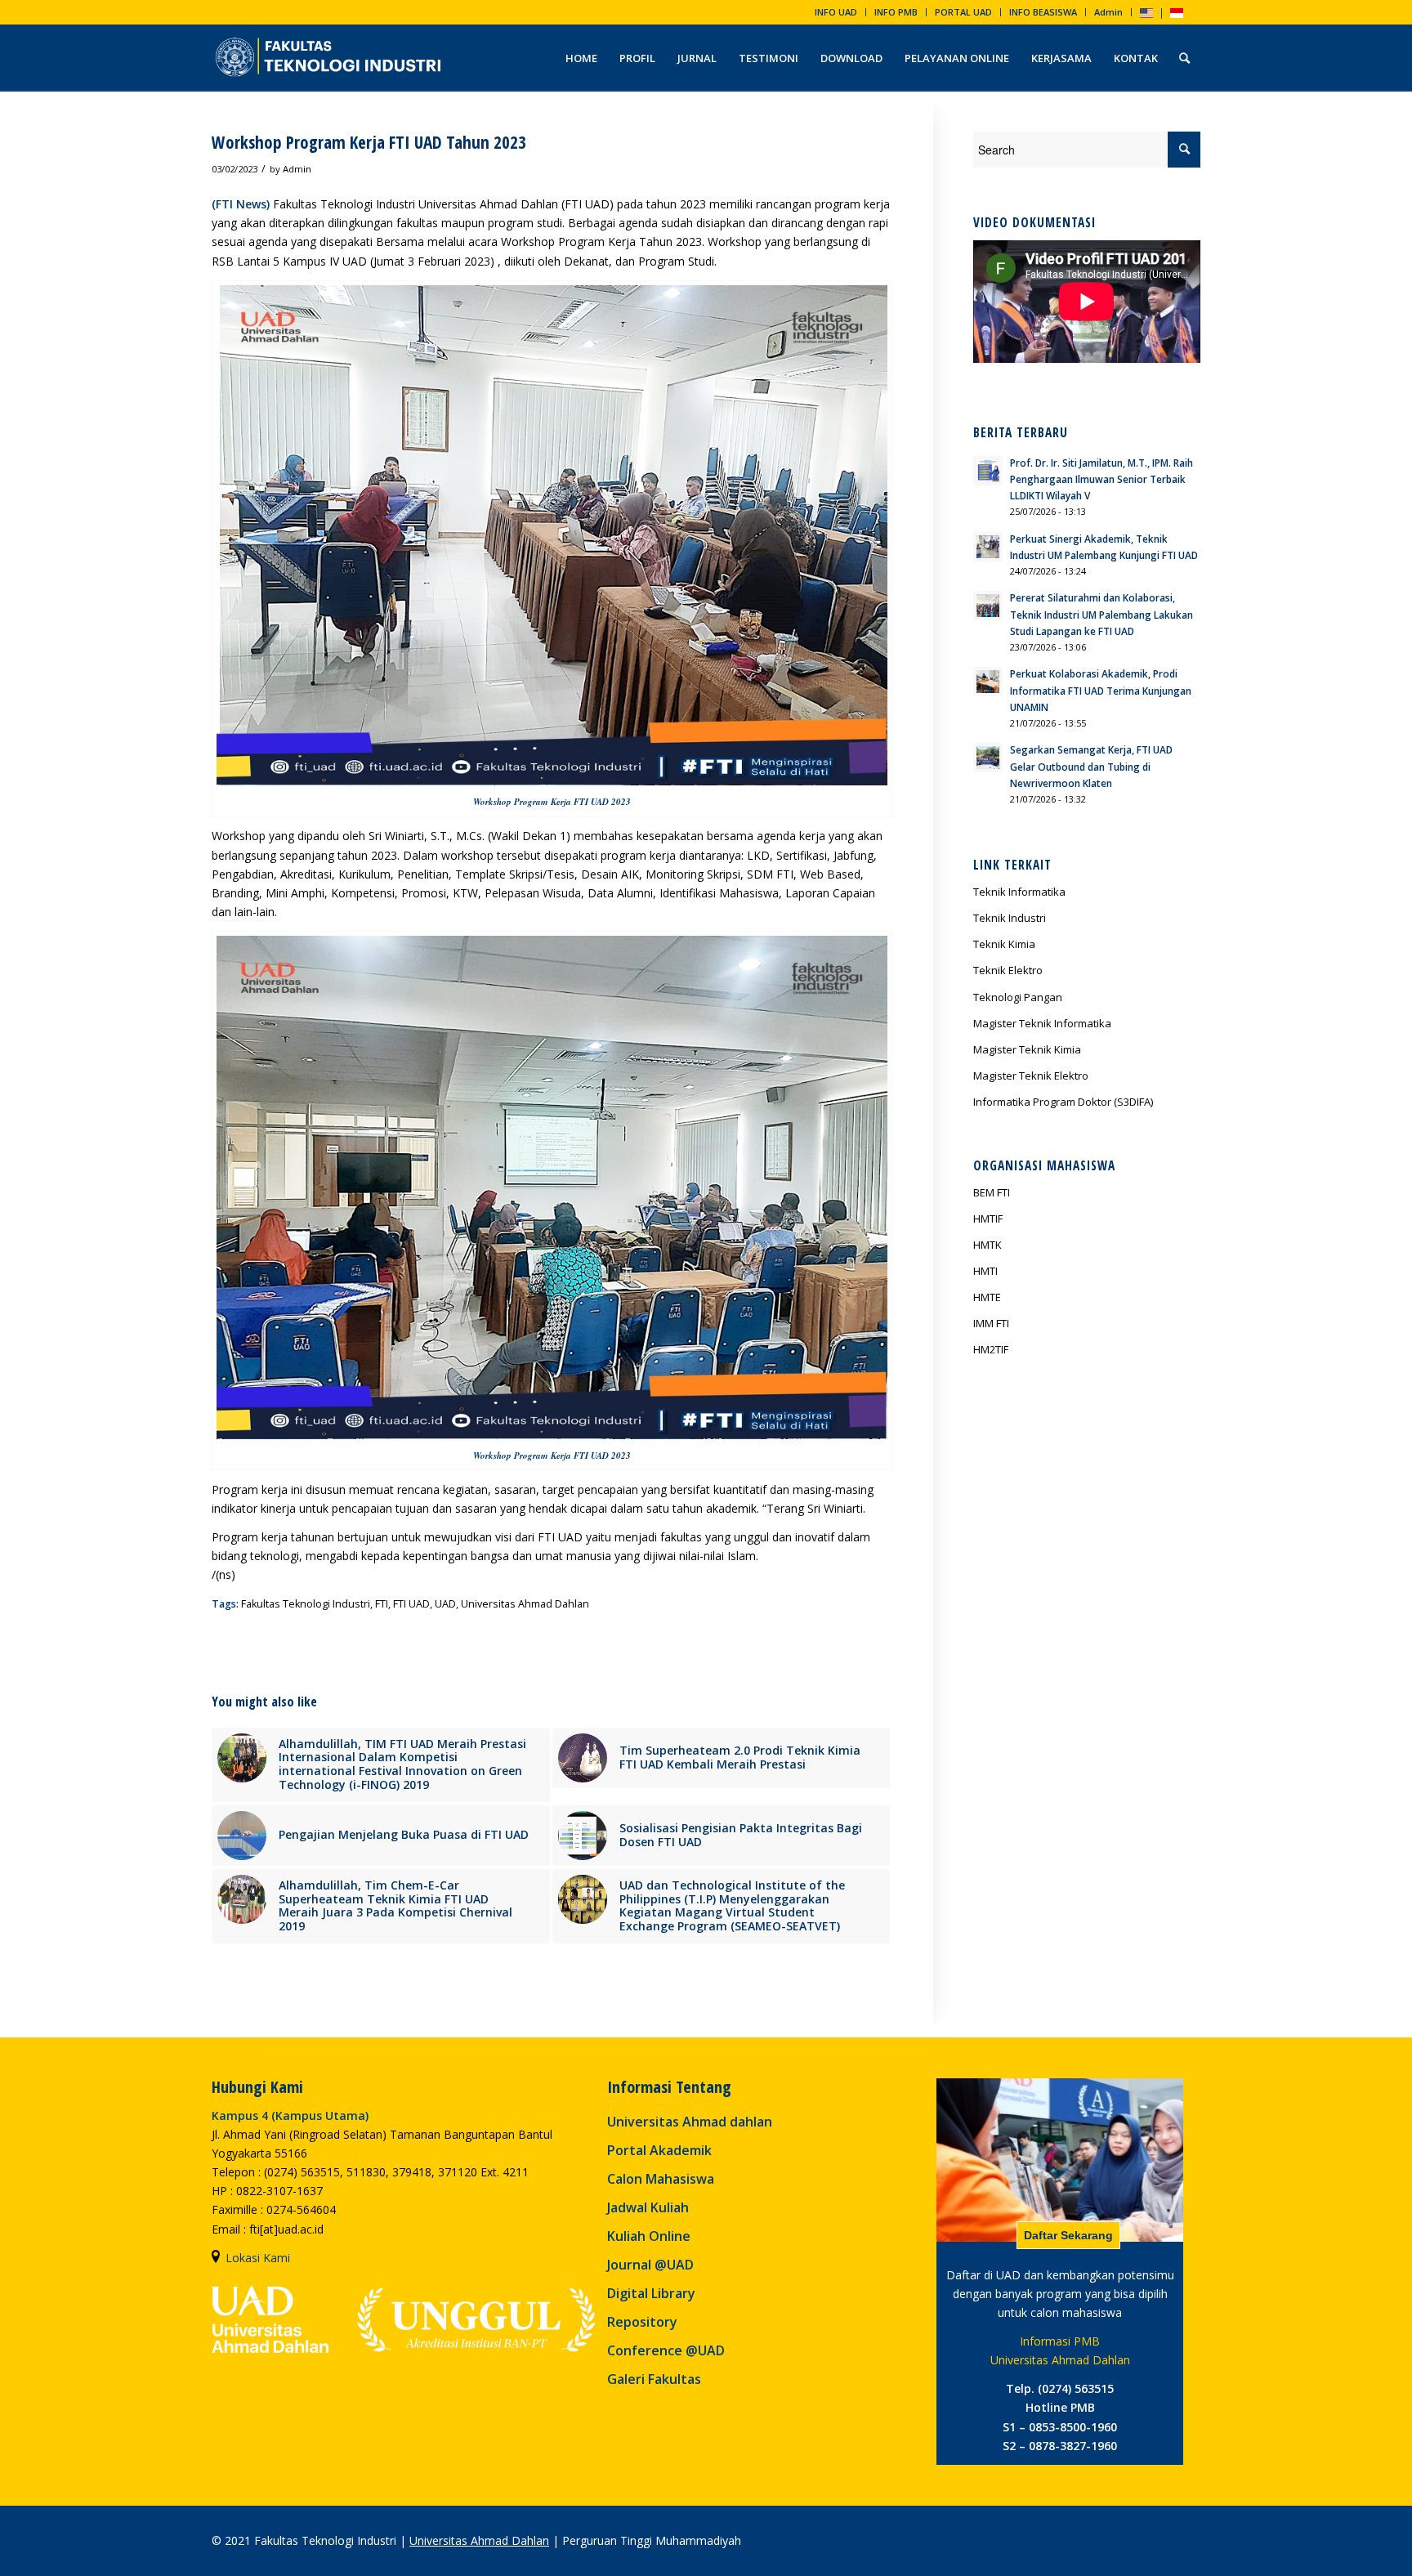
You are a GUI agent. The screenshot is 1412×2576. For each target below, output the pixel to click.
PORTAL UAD (963, 12)
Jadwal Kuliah (648, 2207)
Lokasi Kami (258, 2258)
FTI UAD (411, 1604)
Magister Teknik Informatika (1042, 1023)
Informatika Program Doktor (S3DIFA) (1063, 1102)
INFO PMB (896, 12)
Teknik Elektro (1008, 970)
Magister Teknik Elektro (1031, 1076)
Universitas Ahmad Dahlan (525, 1604)
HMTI (985, 1271)
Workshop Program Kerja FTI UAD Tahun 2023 (369, 142)
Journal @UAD (650, 2265)
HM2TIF (991, 1349)
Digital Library (651, 2293)
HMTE (987, 1297)
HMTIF (988, 1219)
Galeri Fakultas (654, 2379)
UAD (445, 1604)
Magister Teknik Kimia (1027, 1049)
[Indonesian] (1177, 14)
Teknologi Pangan (1018, 997)
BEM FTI (992, 1192)
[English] (1146, 14)
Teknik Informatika (1019, 892)
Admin (1108, 12)
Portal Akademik (659, 2150)
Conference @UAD (666, 2350)
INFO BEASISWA (1043, 12)
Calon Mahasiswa (661, 2179)
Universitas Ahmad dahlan (690, 2122)
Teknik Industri (1010, 918)
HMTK (988, 1245)
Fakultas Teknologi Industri (306, 1604)
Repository (642, 2322)
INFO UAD (836, 12)
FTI (382, 1604)
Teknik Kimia (1004, 944)
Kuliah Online (649, 2236)
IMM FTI (991, 1323)
